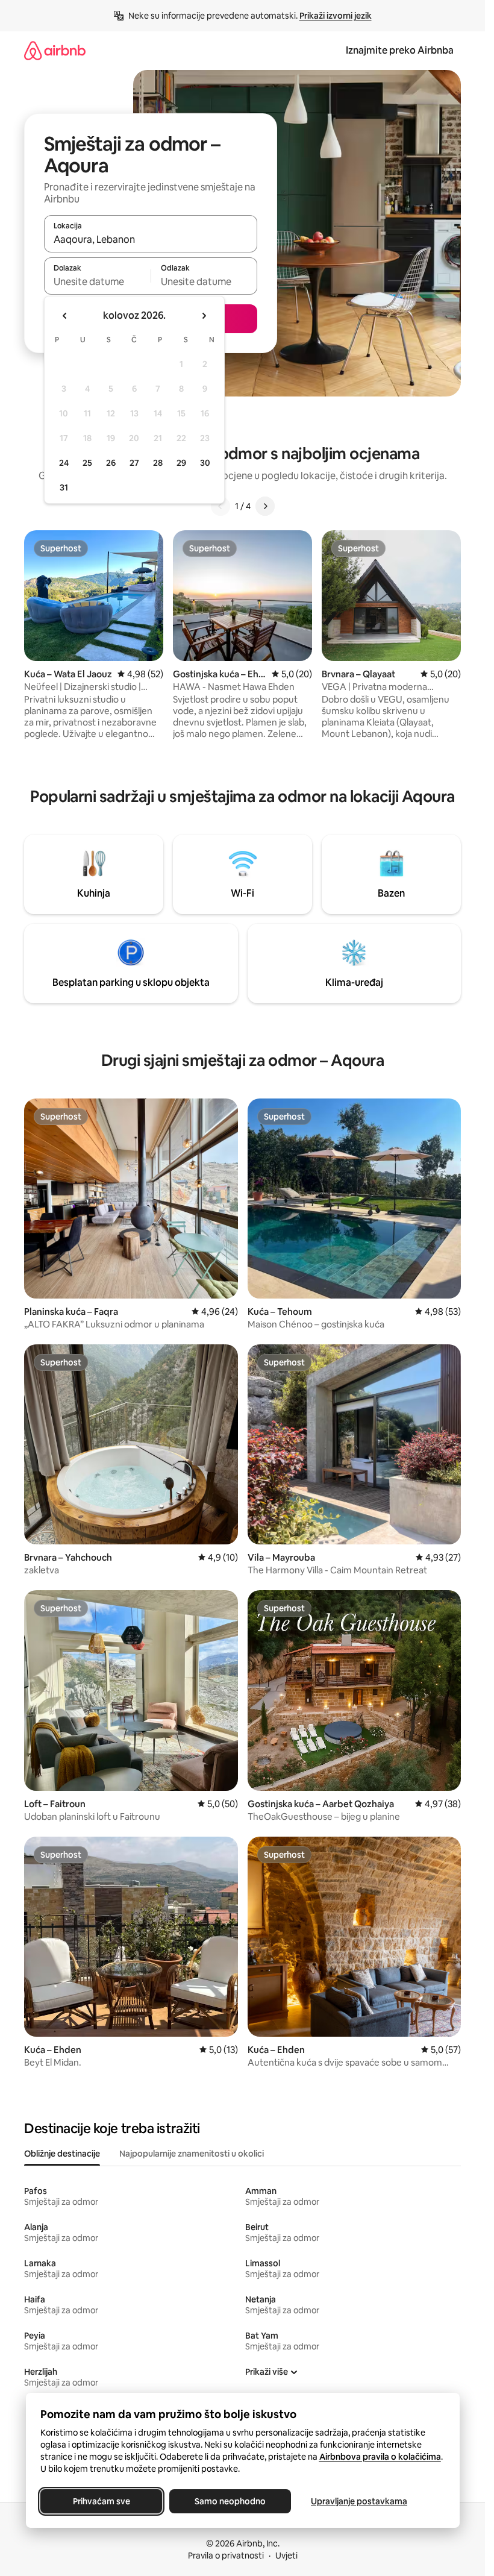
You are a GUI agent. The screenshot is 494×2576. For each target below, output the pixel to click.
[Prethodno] (220, 506)
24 (64, 463)
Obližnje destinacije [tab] (62, 2154)
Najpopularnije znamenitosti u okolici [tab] (192, 2154)
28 (158, 463)
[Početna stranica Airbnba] (55, 50)
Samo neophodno (230, 2501)
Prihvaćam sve (101, 2501)
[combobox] (151, 239)
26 (111, 463)
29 (181, 463)
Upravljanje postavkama (359, 2501)
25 (87, 463)
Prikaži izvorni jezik (336, 16)
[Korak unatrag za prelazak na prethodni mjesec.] (65, 316)
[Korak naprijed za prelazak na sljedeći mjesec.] (204, 316)
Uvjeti (286, 2556)
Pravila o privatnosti (226, 2556)
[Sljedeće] (265, 506)
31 (64, 487)
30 (205, 463)
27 (134, 463)
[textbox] (97, 281)
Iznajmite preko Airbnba (400, 50)
